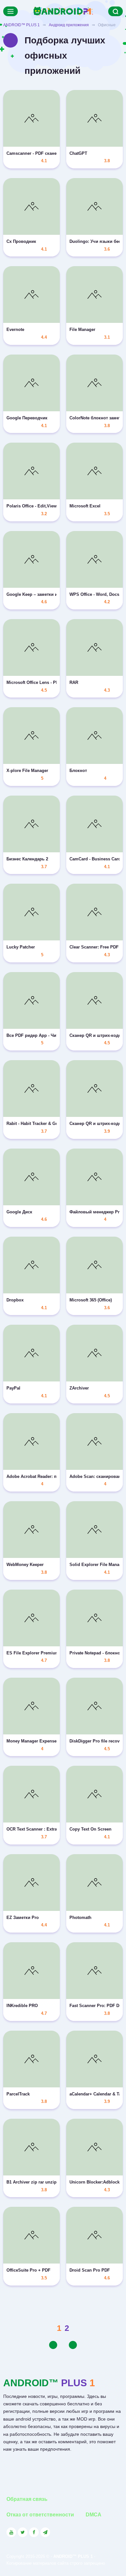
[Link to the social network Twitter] (23, 2532)
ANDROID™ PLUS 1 (21, 25)
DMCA (94, 2515)
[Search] (115, 11)
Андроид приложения (69, 25)
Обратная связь (27, 2499)
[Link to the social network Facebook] (34, 2532)
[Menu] (10, 11)
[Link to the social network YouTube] (11, 2532)
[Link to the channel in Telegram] (45, 2532)
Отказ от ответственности (40, 2515)
